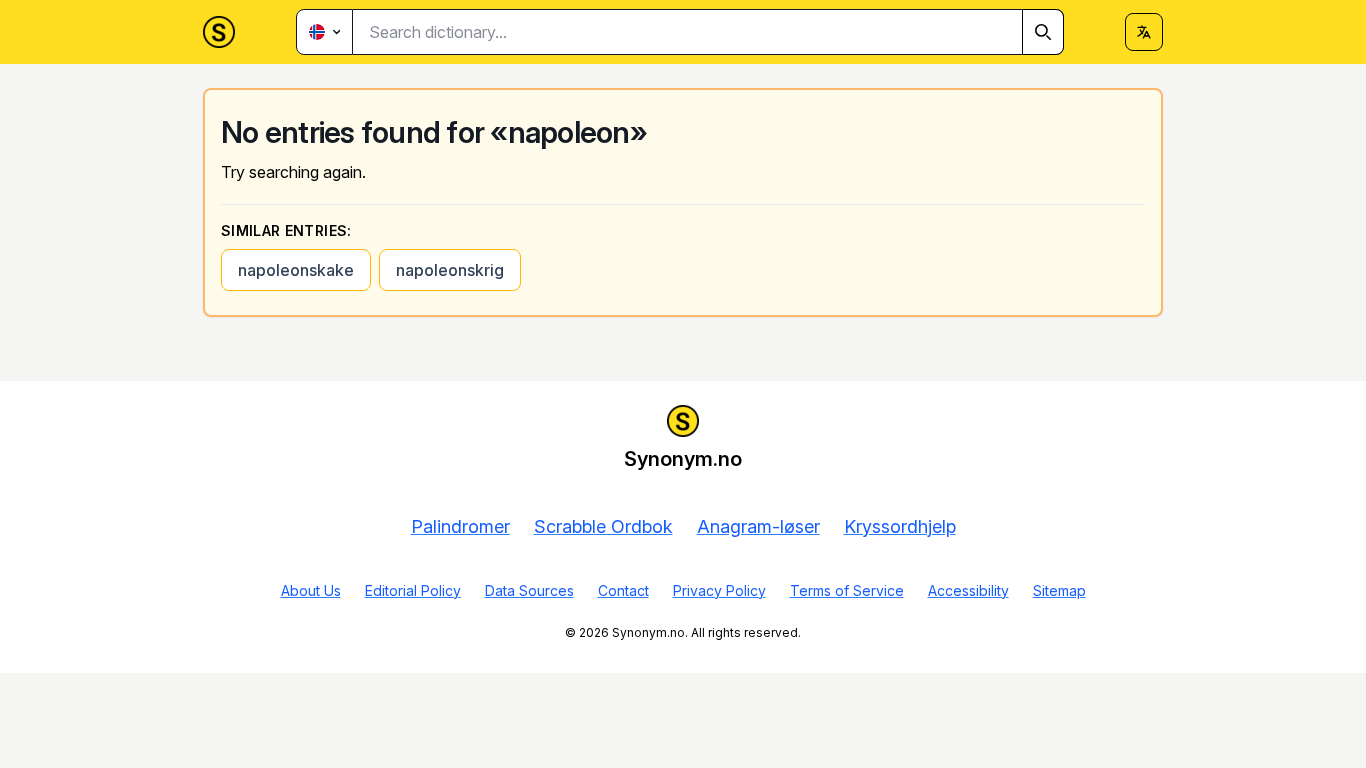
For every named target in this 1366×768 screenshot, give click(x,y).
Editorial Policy (413, 590)
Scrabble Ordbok (603, 526)
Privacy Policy (719, 590)
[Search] (1043, 32)
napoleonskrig (450, 270)
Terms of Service (847, 590)
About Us (311, 590)
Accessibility (968, 590)
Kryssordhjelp (900, 526)
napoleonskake (296, 270)
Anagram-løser (758, 526)
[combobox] (708, 32)
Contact (623, 590)
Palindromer (460, 526)
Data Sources (529, 590)
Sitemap (1059, 590)
